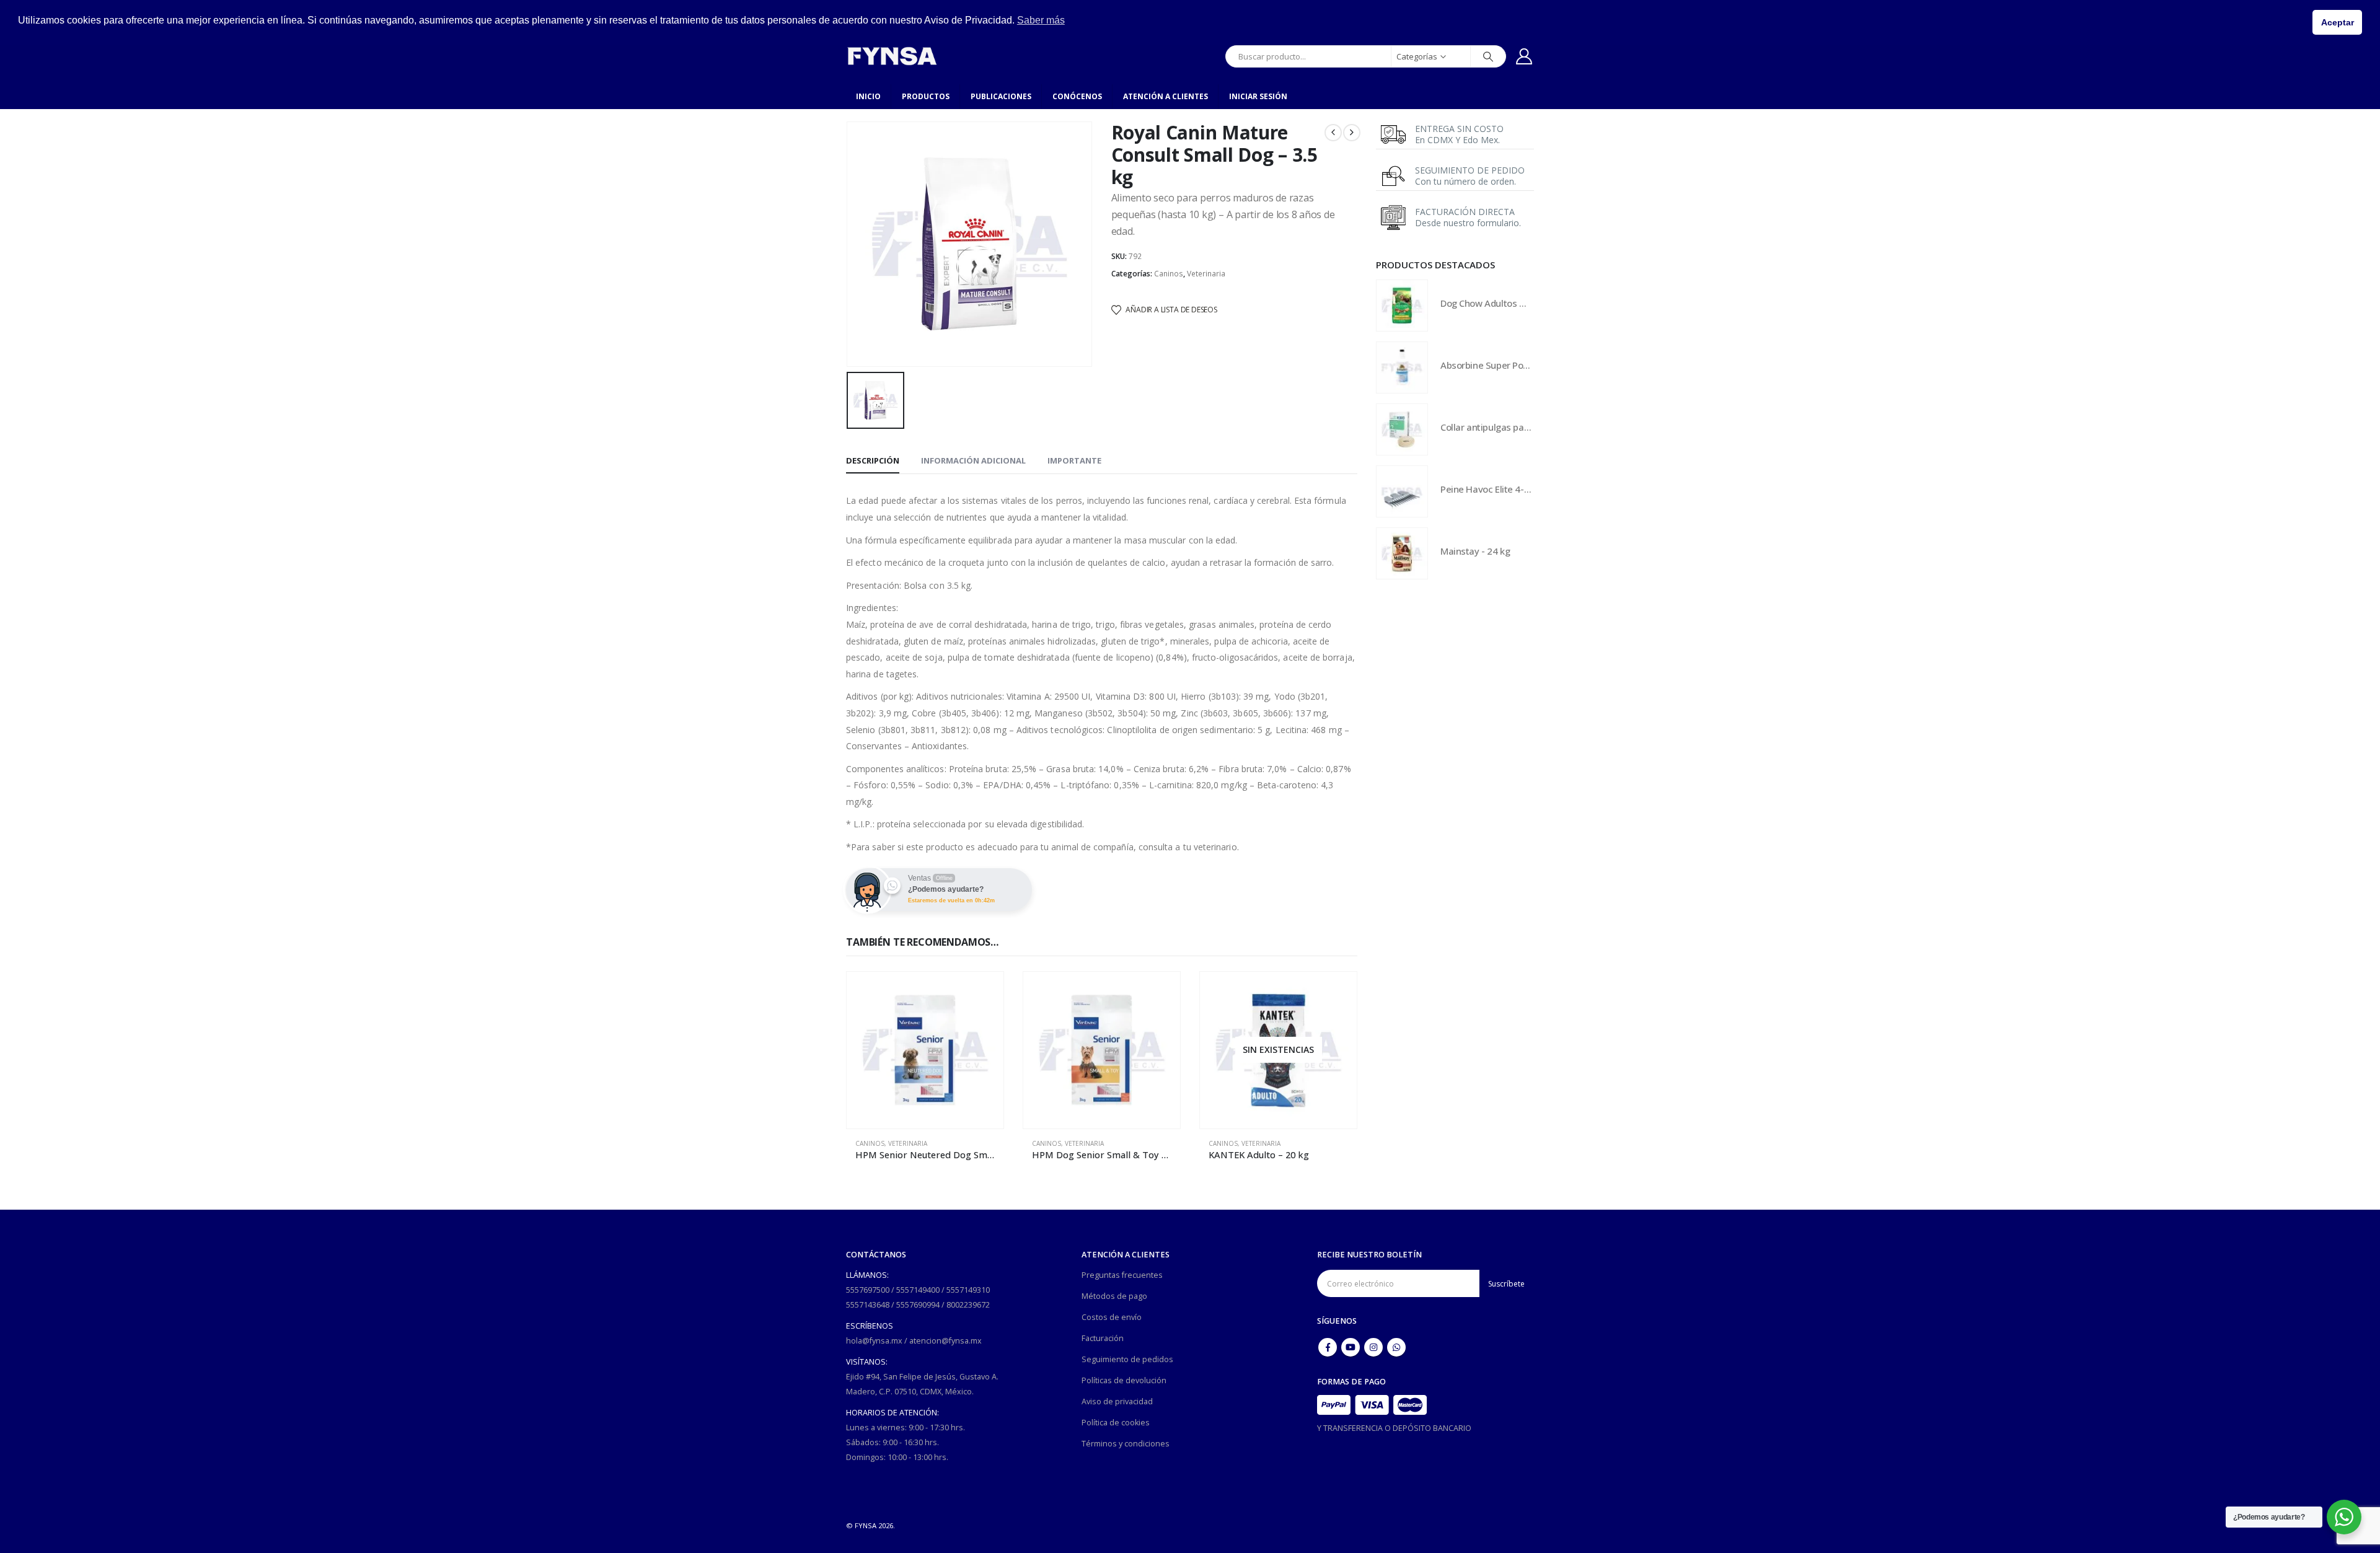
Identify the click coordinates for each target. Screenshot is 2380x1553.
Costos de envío (1112, 1317)
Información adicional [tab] (973, 460)
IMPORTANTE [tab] (1074, 460)
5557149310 (968, 1290)
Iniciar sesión (1258, 96)
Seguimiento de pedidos (1127, 1359)
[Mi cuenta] (1524, 56)
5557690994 (918, 1305)
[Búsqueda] (1488, 56)
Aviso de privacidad (1117, 1401)
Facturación (1103, 1338)
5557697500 (868, 1290)
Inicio (868, 96)
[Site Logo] (892, 56)
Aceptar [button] (2338, 22)
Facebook (1328, 1347)
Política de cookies (1116, 1423)
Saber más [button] (1041, 20)
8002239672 (968, 1305)
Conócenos (1077, 96)
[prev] (1333, 133)
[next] (1352, 133)
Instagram (1373, 1347)
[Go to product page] (925, 1050)
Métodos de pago (1114, 1296)
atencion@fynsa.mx (945, 1341)
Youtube (1351, 1347)
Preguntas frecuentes (1122, 1275)
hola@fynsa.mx (874, 1341)
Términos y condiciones (1126, 1444)
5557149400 (918, 1290)
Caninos (1169, 274)
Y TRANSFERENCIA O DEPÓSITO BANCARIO (1394, 1428)
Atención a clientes (1166, 96)
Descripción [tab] (873, 460)
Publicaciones (1001, 96)
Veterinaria (1206, 274)
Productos (926, 96)
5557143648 (868, 1305)
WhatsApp (1396, 1347)
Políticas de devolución (1124, 1380)
